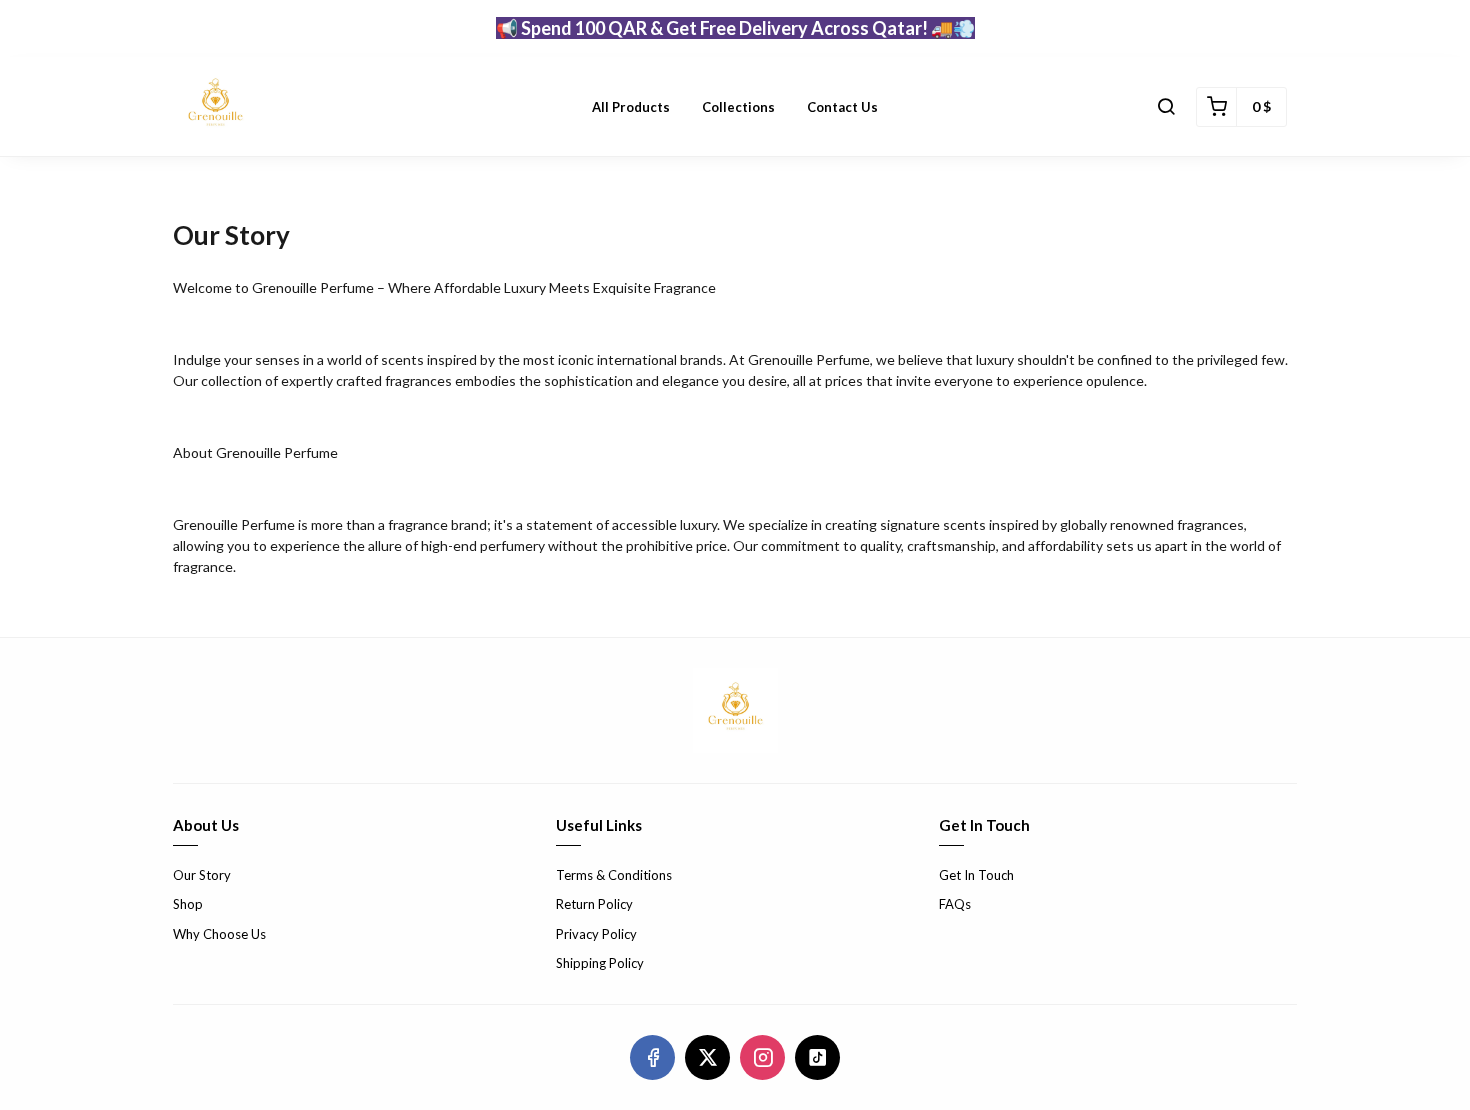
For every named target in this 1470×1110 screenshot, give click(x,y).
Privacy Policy (596, 934)
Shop (188, 904)
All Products (631, 107)
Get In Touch (976, 875)
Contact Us (842, 107)
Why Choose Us (219, 934)
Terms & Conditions (614, 875)
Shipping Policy (600, 963)
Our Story (202, 875)
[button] (1166, 107)
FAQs (955, 904)
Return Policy (594, 904)
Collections (738, 107)
